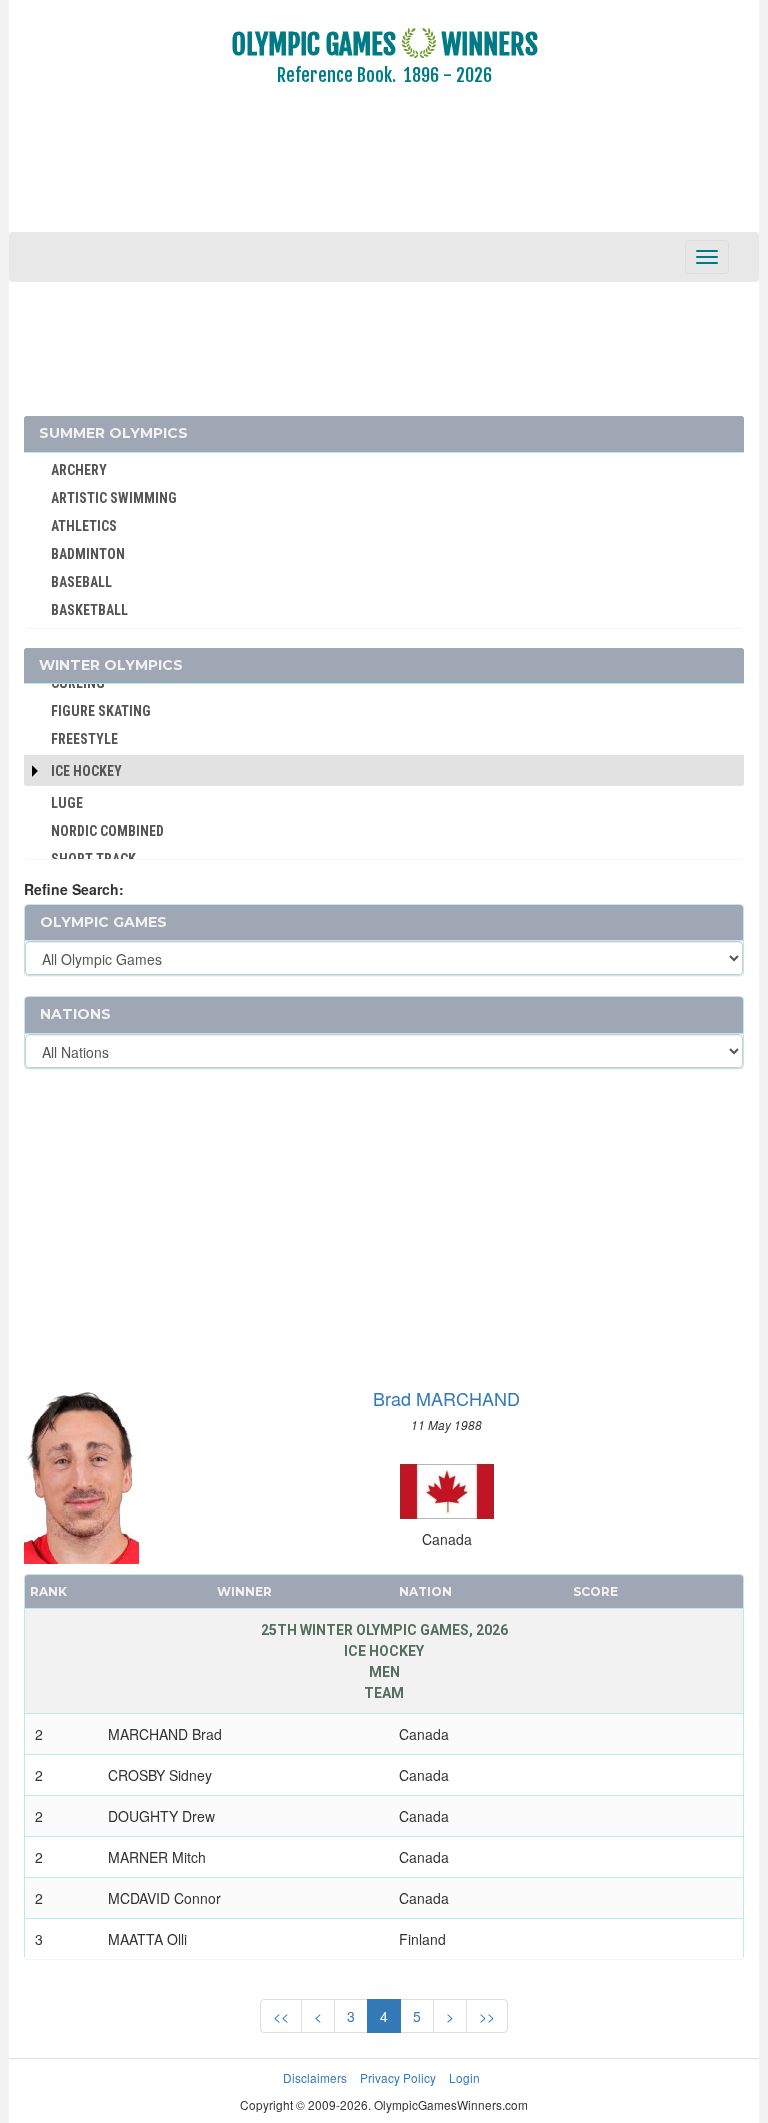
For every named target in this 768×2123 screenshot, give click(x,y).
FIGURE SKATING (101, 711)
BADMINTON (88, 554)
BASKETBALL (89, 610)
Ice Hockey (86, 771)
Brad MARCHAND (446, 1398)
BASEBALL (81, 582)
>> (487, 2016)
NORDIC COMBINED (107, 831)
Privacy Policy (398, 2077)
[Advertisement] (384, 173)
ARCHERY (79, 470)
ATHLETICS (84, 526)
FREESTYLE (84, 739)
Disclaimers (315, 2077)
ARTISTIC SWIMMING (114, 498)
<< (281, 2016)
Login (464, 2077)
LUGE (67, 803)
